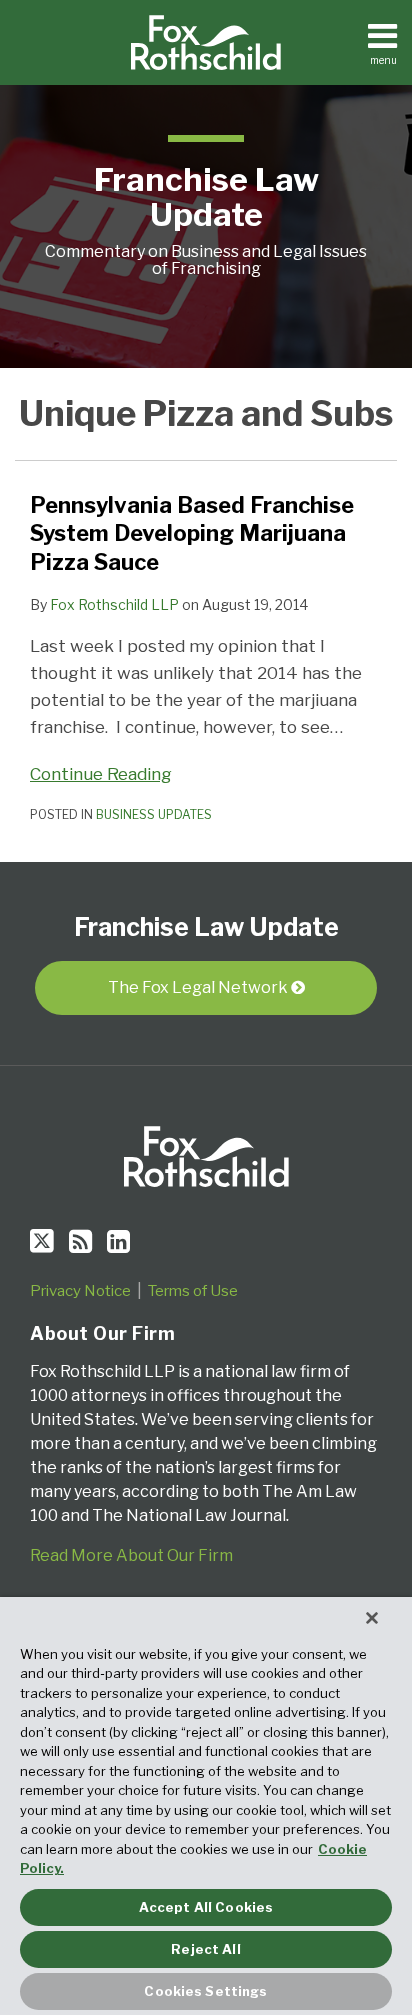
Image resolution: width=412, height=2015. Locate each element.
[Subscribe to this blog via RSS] (80, 1241)
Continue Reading (101, 772)
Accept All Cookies (206, 1907)
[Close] (372, 1618)
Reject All (205, 1949)
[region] (206, 1806)
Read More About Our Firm (131, 1555)
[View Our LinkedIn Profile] (118, 1241)
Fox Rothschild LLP (114, 604)
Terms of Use (193, 1291)
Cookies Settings (205, 1991)
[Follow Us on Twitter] (42, 1241)
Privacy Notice (80, 1291)
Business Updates (154, 814)
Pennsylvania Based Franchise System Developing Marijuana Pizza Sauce (192, 533)
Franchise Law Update (206, 197)
